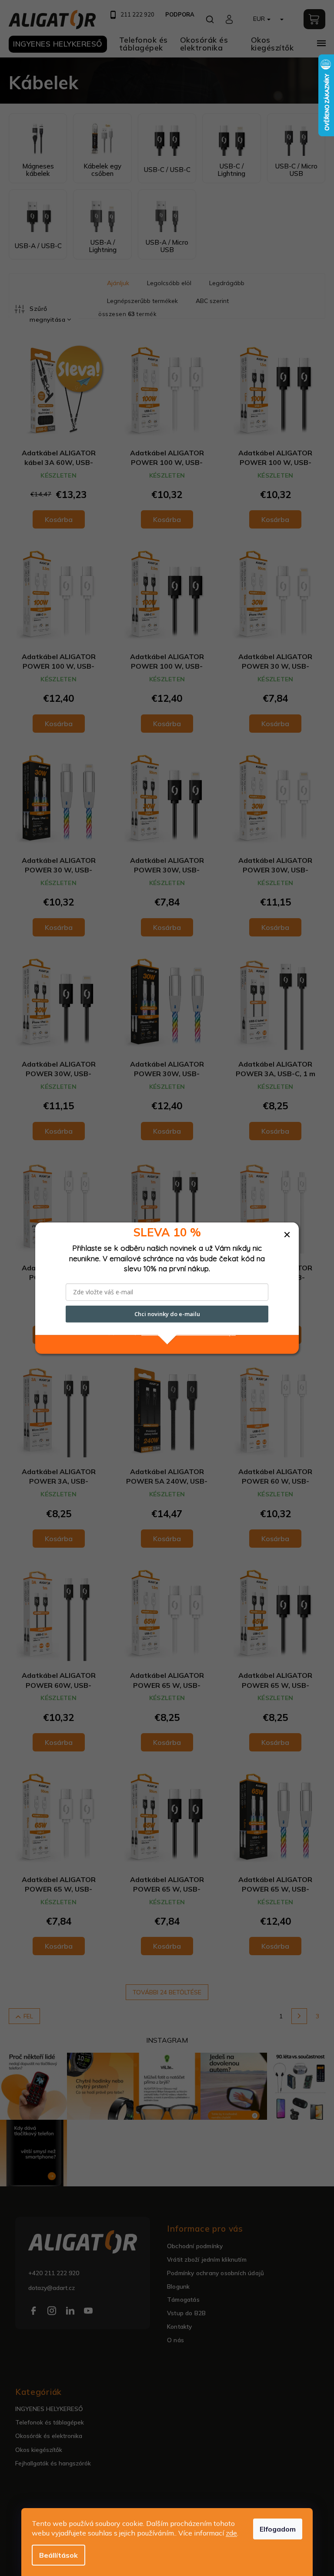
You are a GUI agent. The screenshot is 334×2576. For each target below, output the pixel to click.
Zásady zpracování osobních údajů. (189, 1332)
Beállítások (58, 2555)
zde (231, 2533)
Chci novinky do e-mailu (167, 1314)
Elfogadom (278, 2529)
